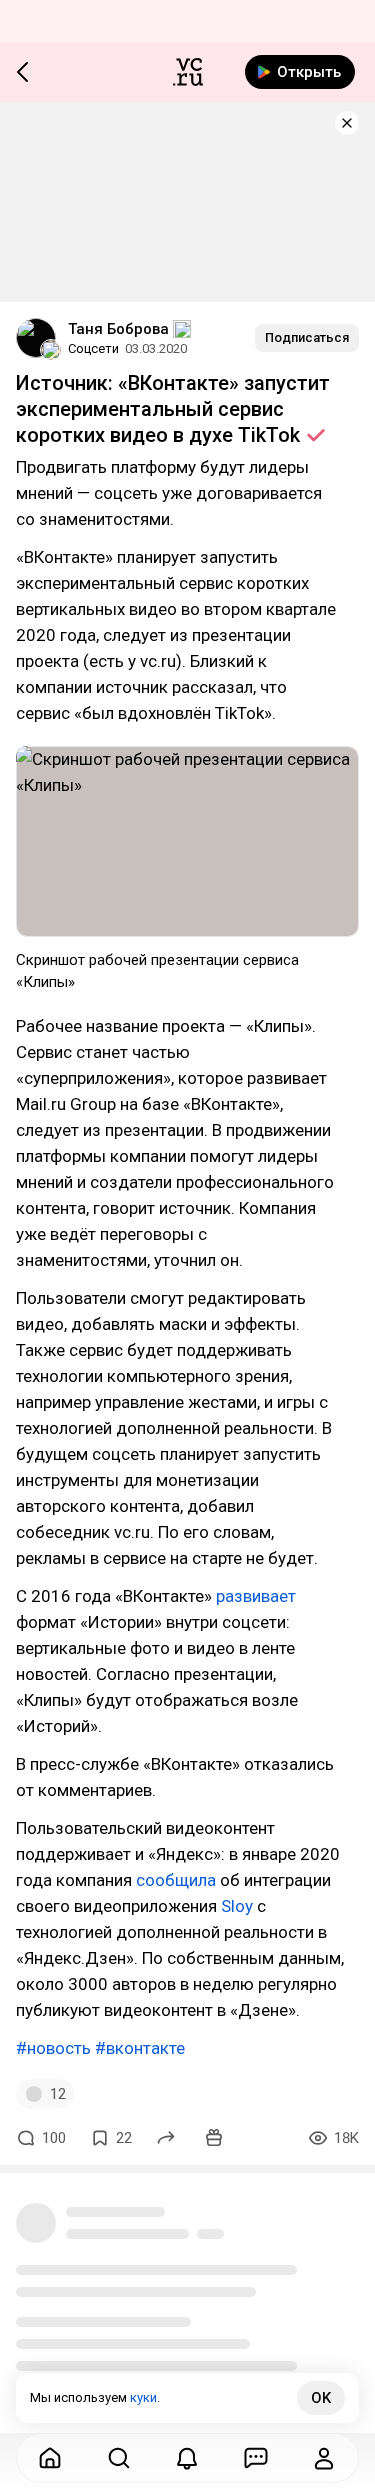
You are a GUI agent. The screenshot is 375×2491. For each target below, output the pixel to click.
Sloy (237, 1906)
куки (143, 2397)
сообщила (176, 1880)
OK (321, 2398)
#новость (53, 2048)
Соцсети (93, 348)
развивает (256, 1596)
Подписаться (307, 337)
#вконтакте (140, 2048)
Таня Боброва (118, 329)
